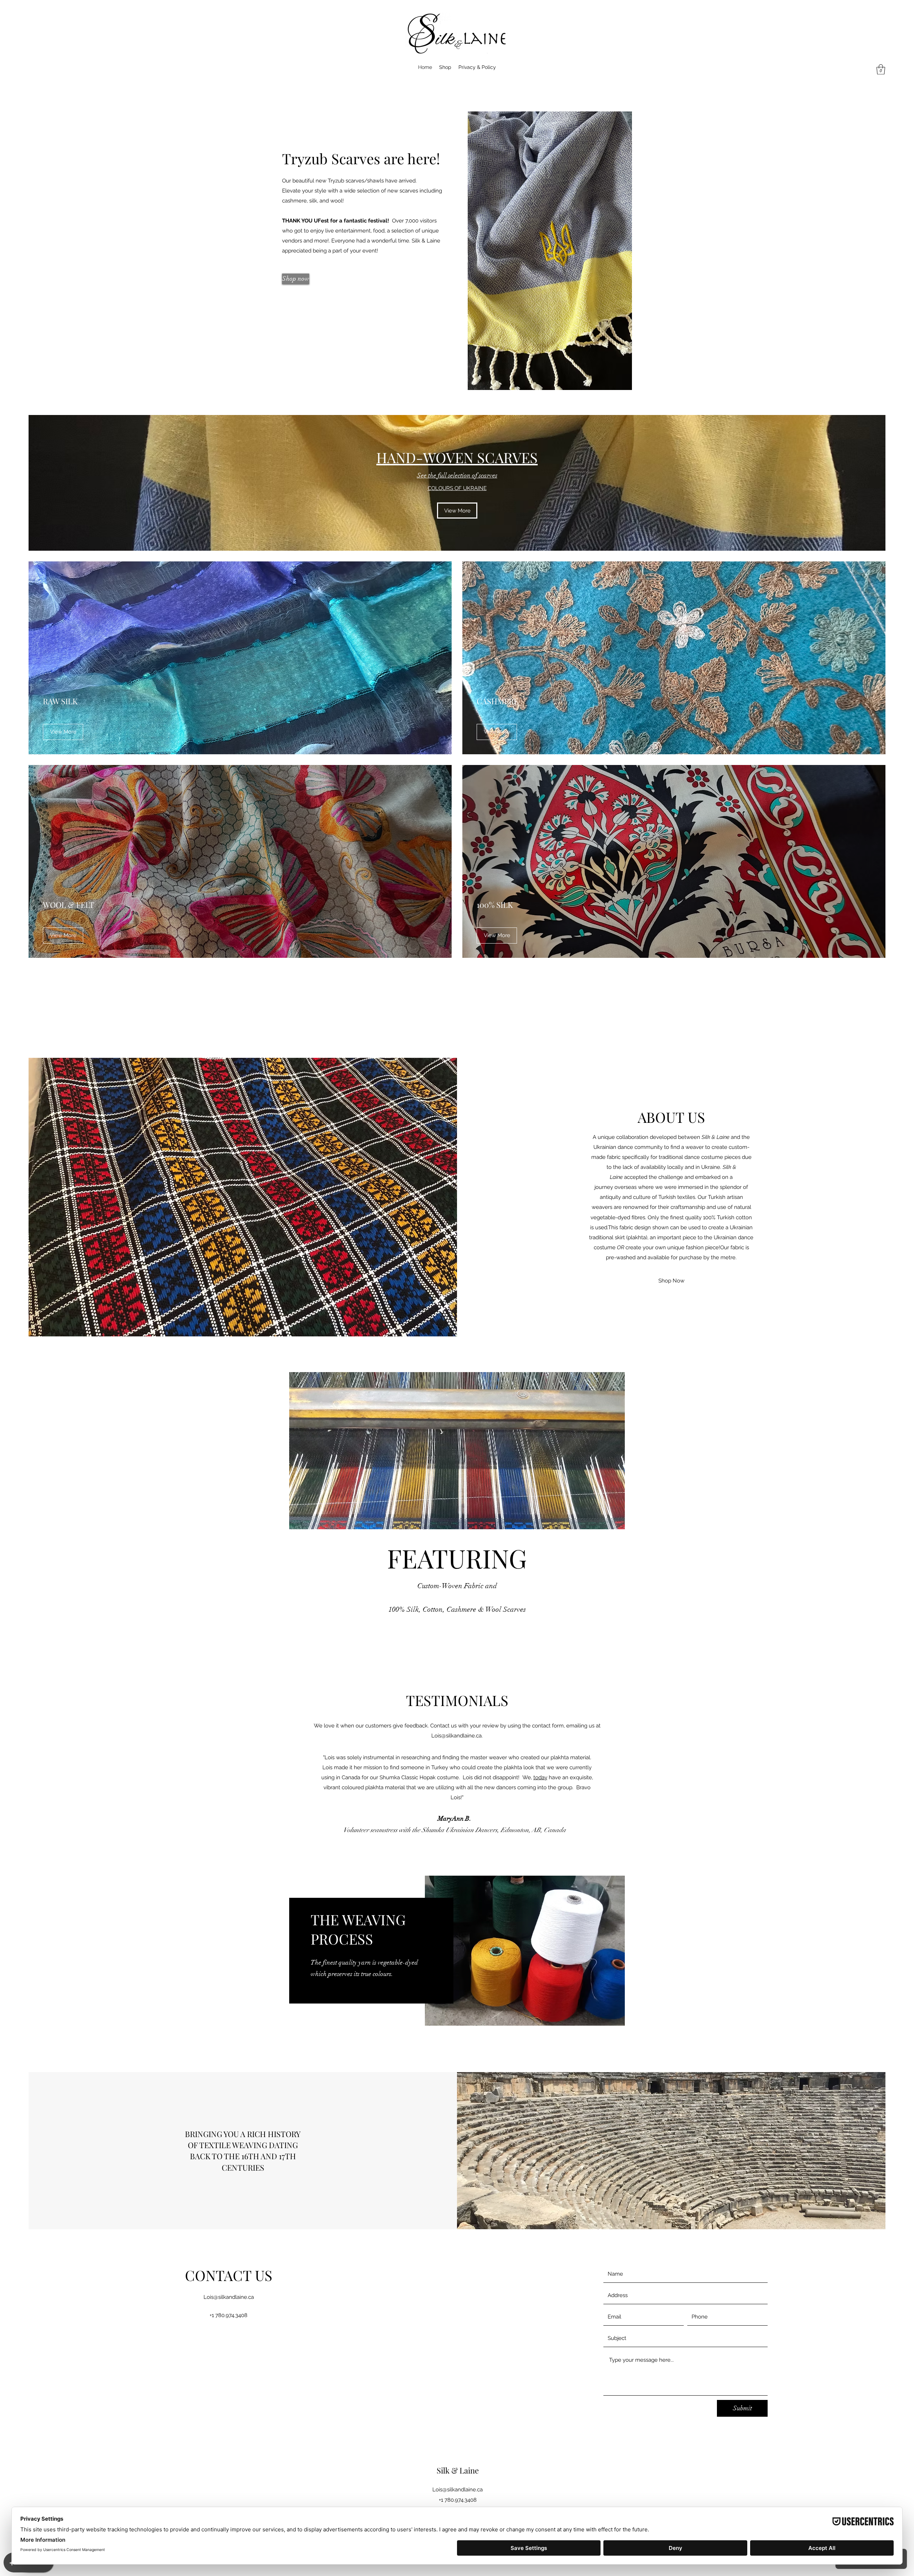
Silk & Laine (458, 2470)
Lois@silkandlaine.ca (456, 1736)
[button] (881, 69)
